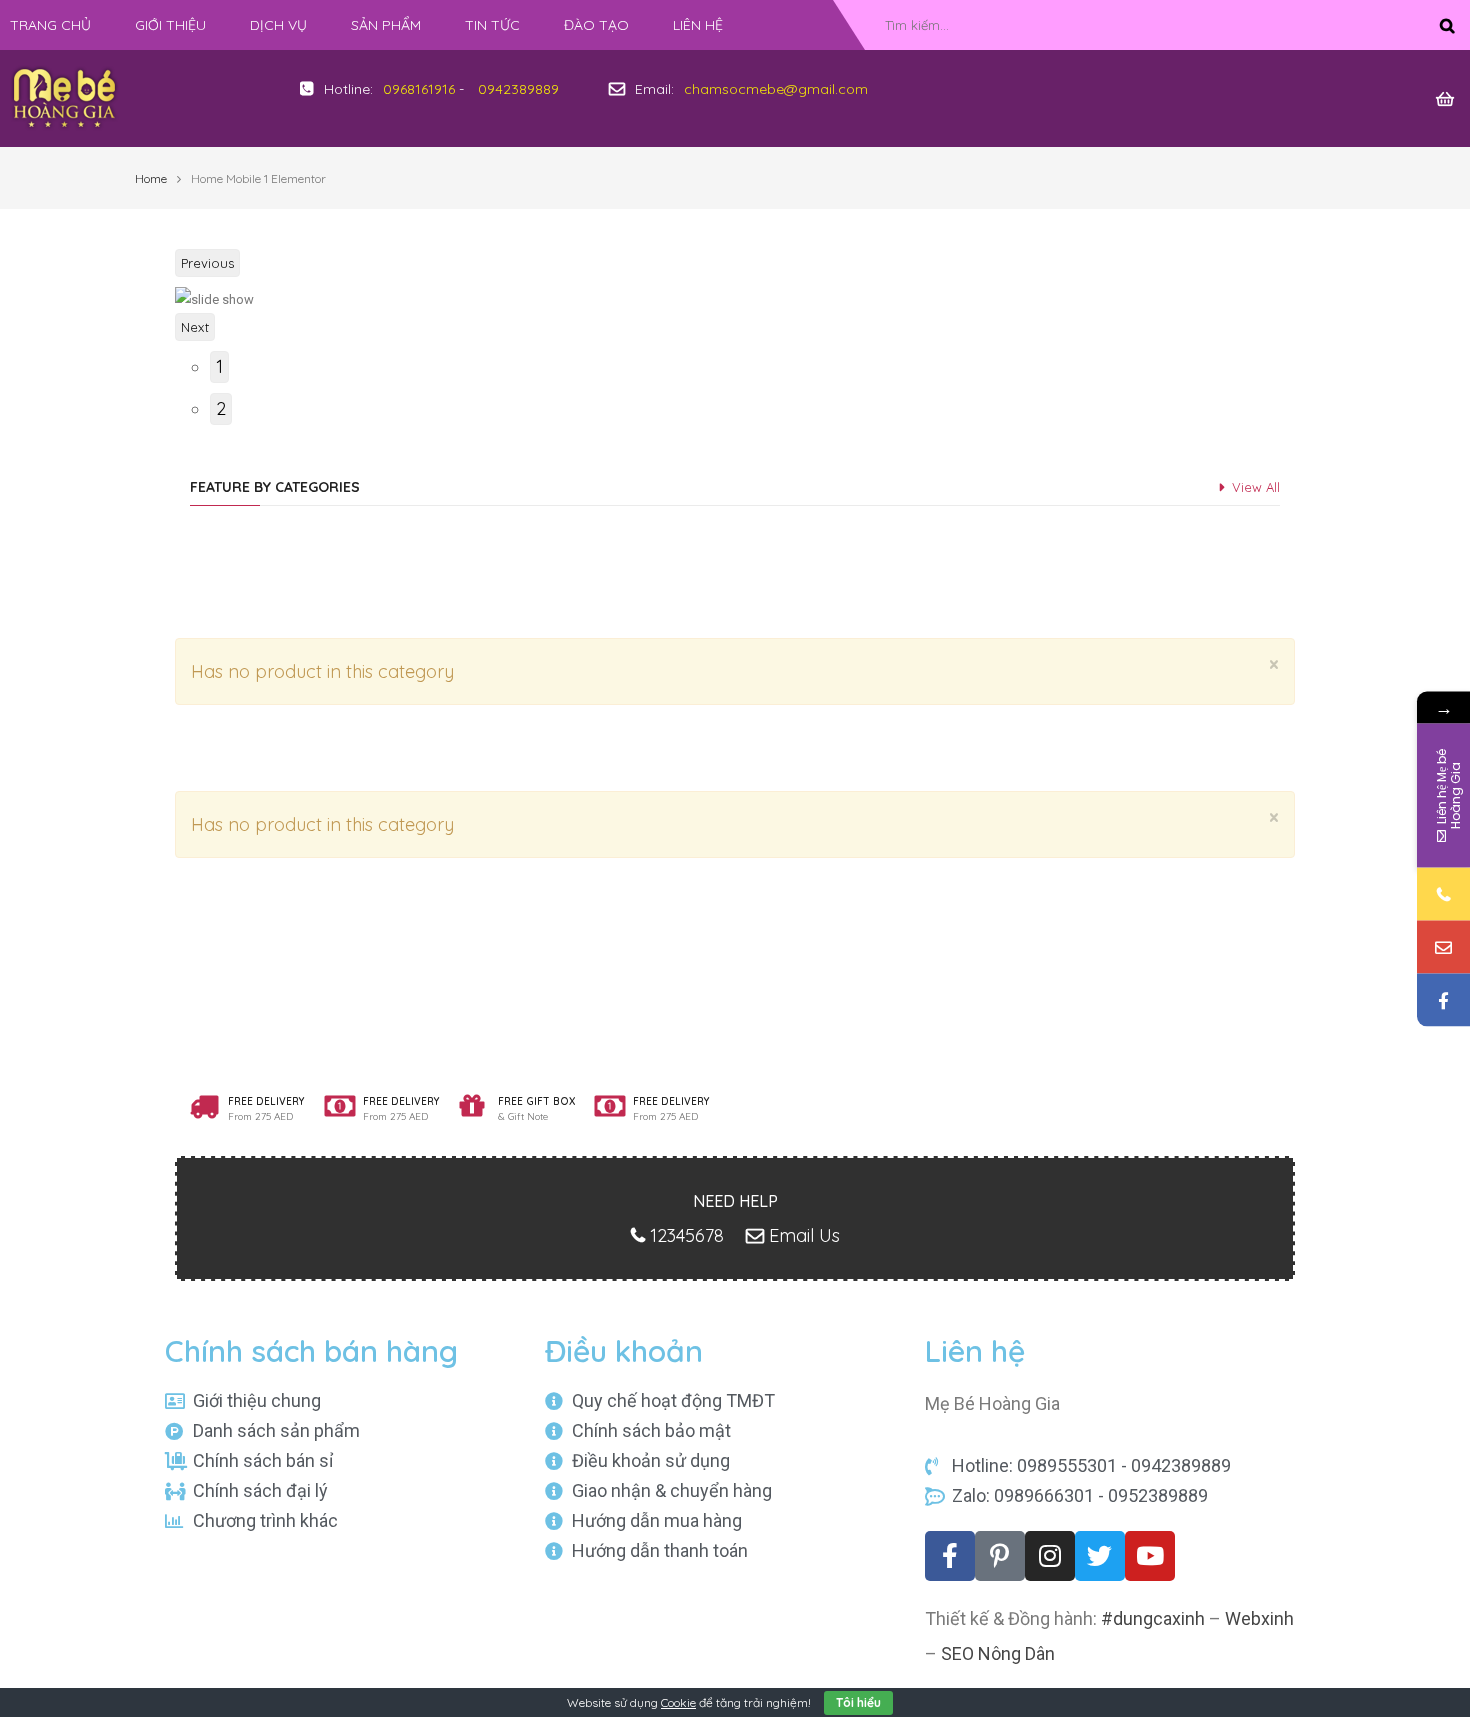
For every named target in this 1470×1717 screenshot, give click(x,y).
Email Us (804, 1235)
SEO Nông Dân (998, 1653)
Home (151, 178)
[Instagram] (1050, 1556)
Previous (207, 263)
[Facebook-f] (950, 1556)
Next (195, 327)
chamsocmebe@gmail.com (776, 89)
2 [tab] (221, 408)
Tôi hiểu (858, 1702)
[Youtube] (1150, 1556)
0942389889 (518, 89)
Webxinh (1259, 1618)
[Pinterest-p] (1000, 1556)
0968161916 (419, 89)
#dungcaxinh (1153, 1618)
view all (1256, 487)
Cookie (678, 1702)
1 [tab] (219, 366)
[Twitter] (1100, 1556)
